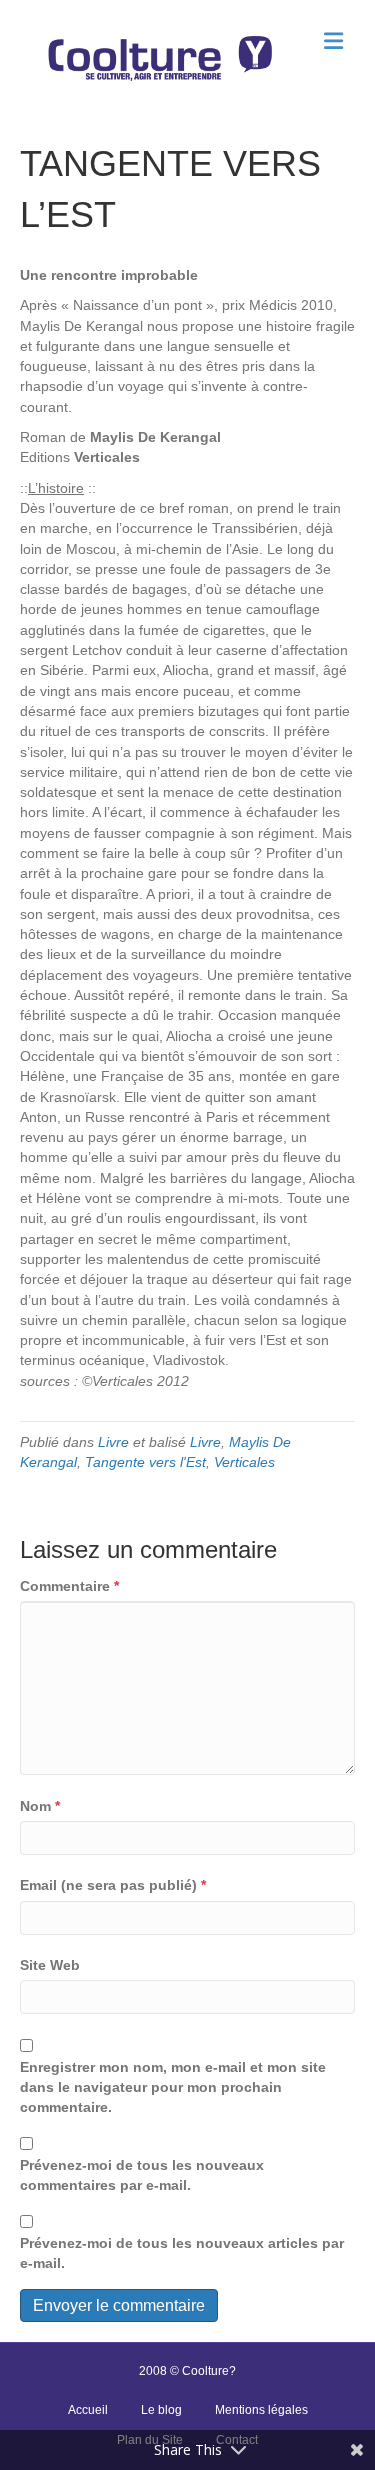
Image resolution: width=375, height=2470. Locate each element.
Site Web (50, 1965)
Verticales (244, 1462)
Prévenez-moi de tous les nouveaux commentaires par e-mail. (142, 2175)
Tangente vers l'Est (145, 1462)
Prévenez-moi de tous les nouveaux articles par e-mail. (182, 2253)
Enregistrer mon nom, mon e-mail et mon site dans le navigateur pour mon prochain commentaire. (173, 2087)
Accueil (88, 2410)
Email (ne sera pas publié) (113, 1885)
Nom (40, 1806)
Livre (113, 1442)
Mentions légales (261, 2410)
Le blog (161, 2410)
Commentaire (69, 1586)
